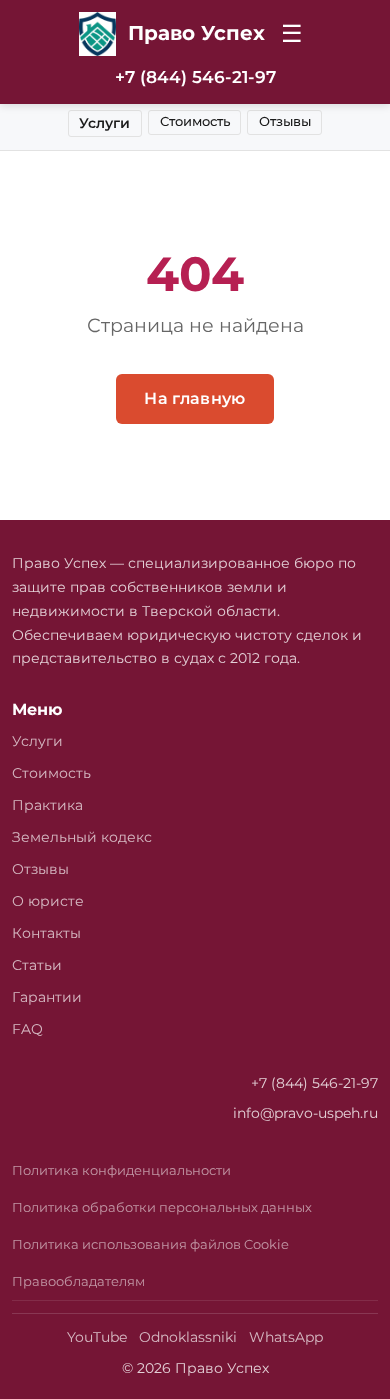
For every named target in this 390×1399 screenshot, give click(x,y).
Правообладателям (78, 1281)
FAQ (27, 1029)
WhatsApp (286, 1337)
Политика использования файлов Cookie (150, 1244)
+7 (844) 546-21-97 (195, 77)
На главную (194, 398)
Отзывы (285, 121)
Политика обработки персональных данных (162, 1207)
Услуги (104, 123)
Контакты (46, 933)
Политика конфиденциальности (121, 1170)
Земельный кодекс (82, 837)
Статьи (37, 965)
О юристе (48, 901)
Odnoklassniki (188, 1337)
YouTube (97, 1337)
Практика (47, 805)
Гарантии (47, 997)
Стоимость (195, 121)
